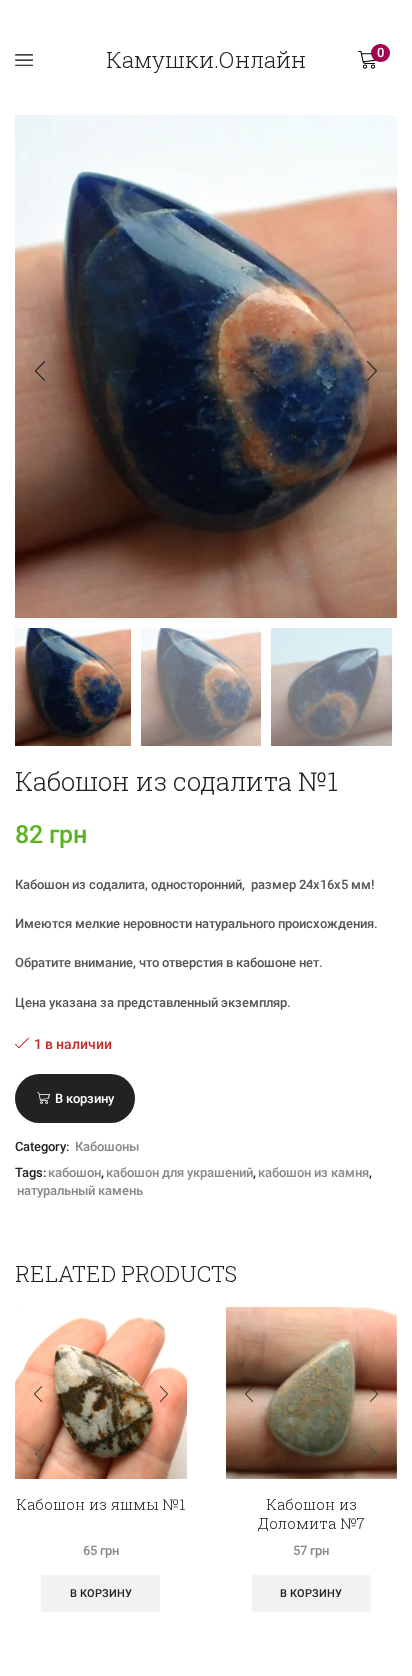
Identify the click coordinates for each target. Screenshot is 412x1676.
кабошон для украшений (179, 1172)
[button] (40, 372)
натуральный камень (80, 1190)
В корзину (84, 1098)
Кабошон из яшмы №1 (100, 1504)
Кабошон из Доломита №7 (311, 1514)
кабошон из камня (313, 1172)
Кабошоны (107, 1146)
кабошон (74, 1172)
